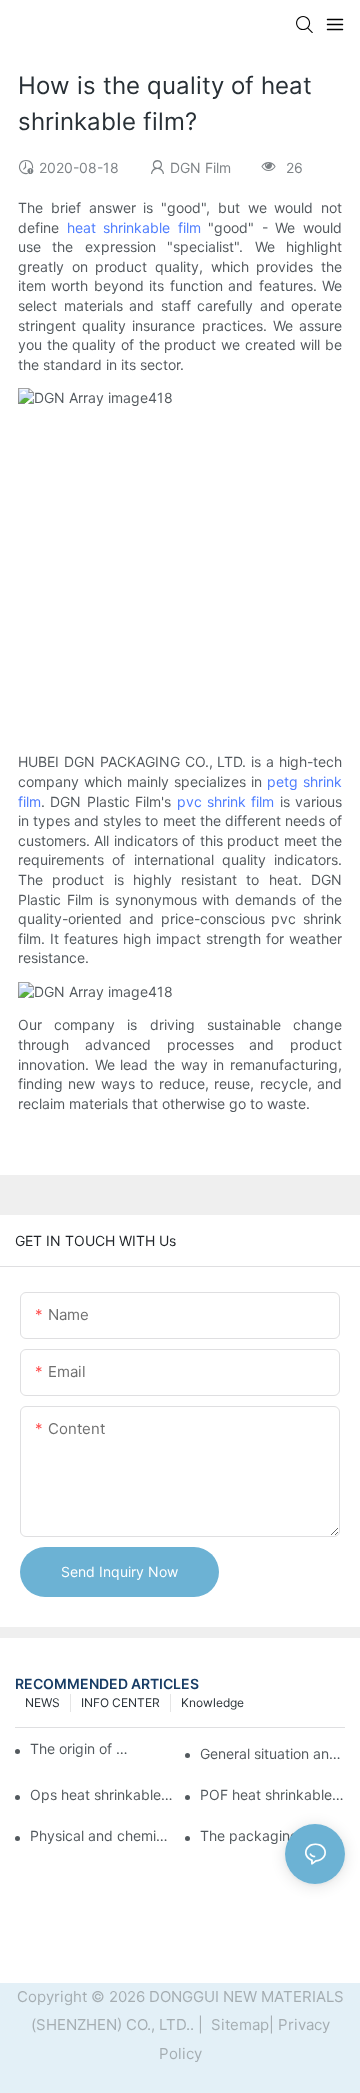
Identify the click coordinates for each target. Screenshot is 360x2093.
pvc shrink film (226, 801)
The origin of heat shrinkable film (79, 1748)
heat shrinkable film (134, 227)
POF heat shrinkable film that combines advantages (272, 1794)
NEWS (42, 1702)
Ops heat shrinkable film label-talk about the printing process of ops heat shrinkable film (102, 1794)
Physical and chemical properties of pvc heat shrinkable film (102, 1835)
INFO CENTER (120, 1702)
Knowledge (212, 1702)
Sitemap (238, 2024)
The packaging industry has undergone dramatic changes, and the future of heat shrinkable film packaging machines (272, 1835)
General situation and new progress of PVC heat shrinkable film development (272, 1753)
